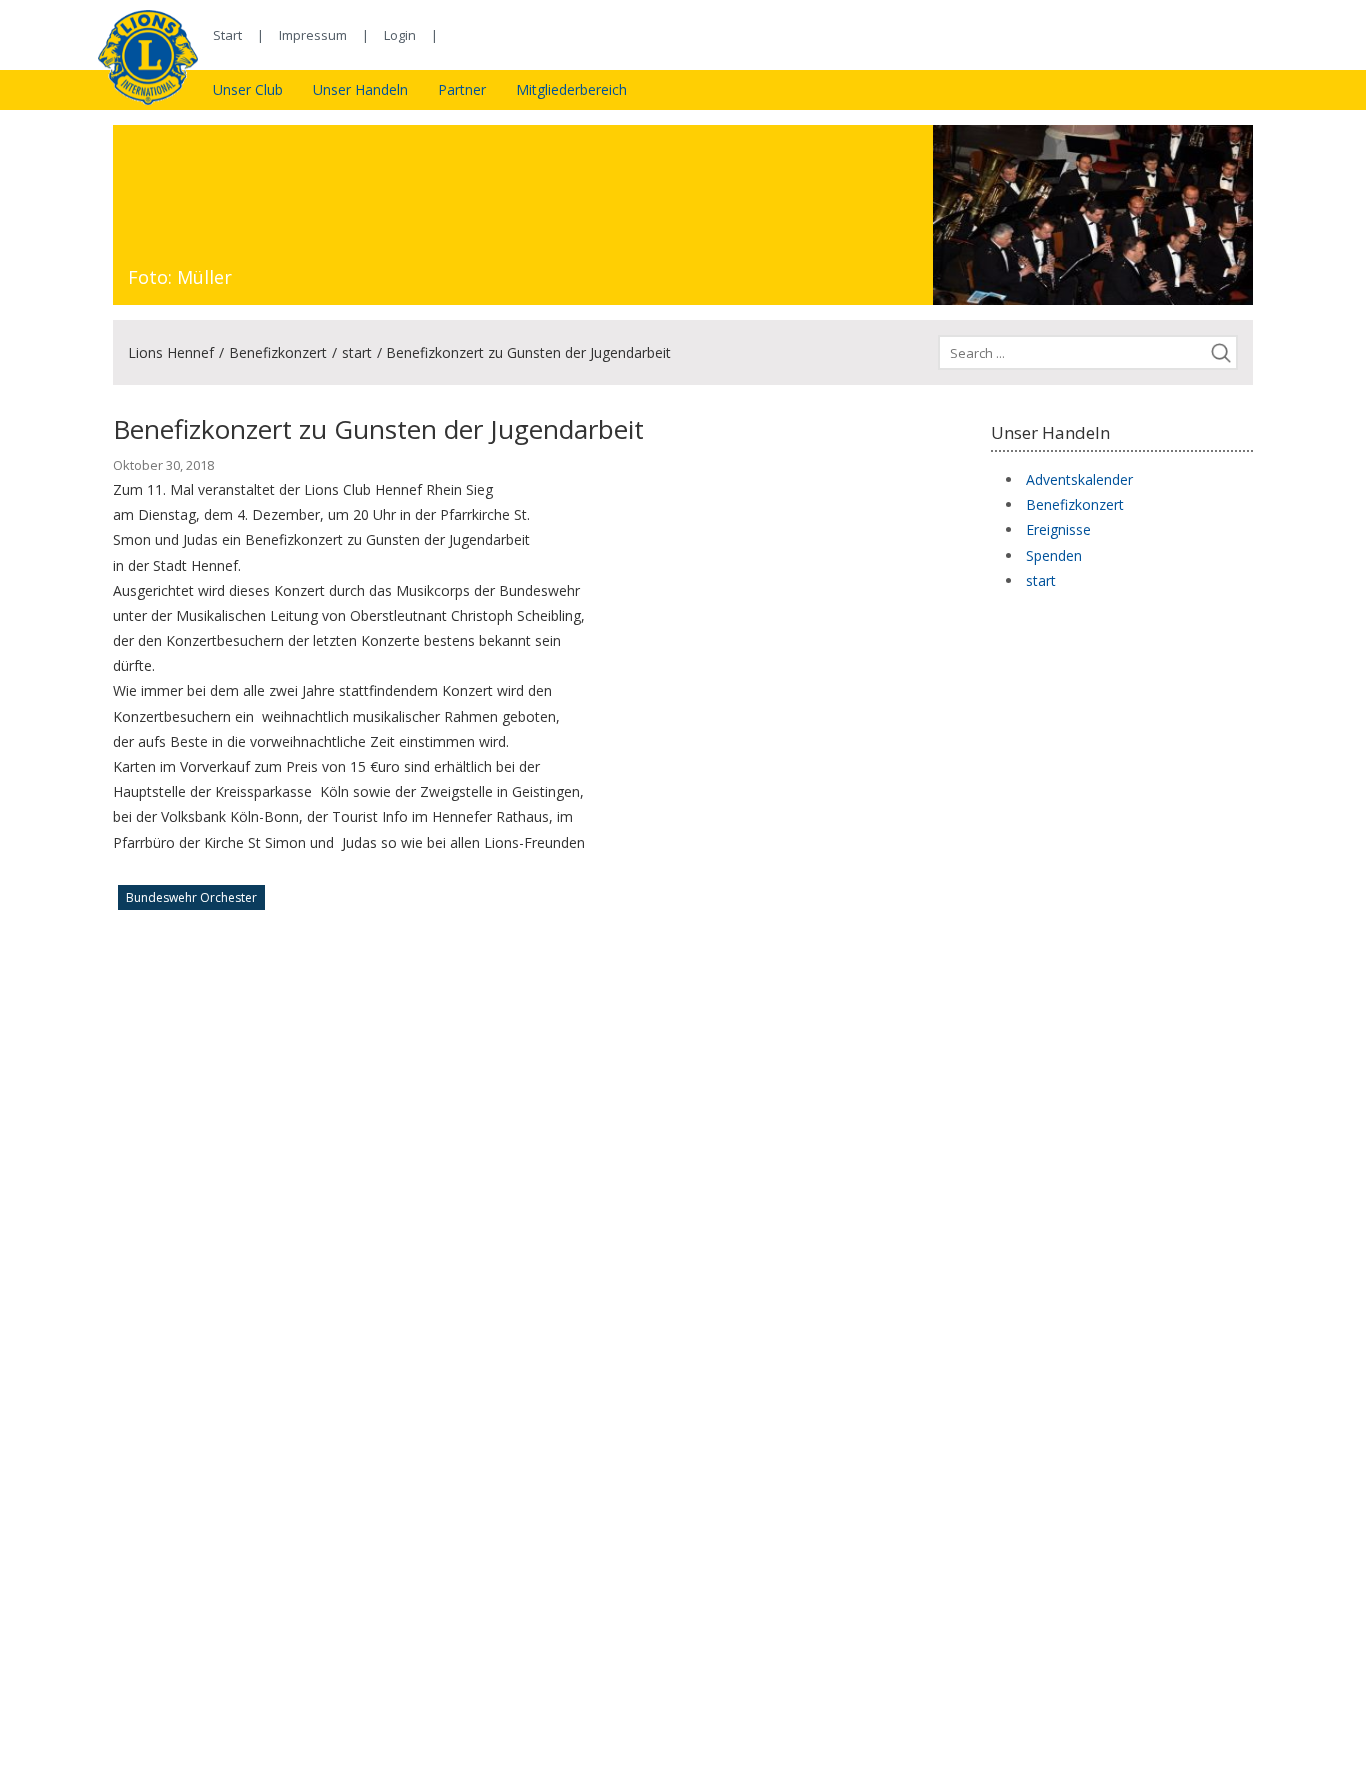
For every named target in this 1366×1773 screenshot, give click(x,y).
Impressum (313, 35)
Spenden (1054, 555)
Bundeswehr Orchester (191, 897)
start (357, 352)
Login (400, 35)
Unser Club (248, 89)
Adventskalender (1079, 479)
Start (227, 35)
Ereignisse (1058, 529)
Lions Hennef (171, 352)
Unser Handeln (360, 89)
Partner (462, 89)
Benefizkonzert (278, 352)
